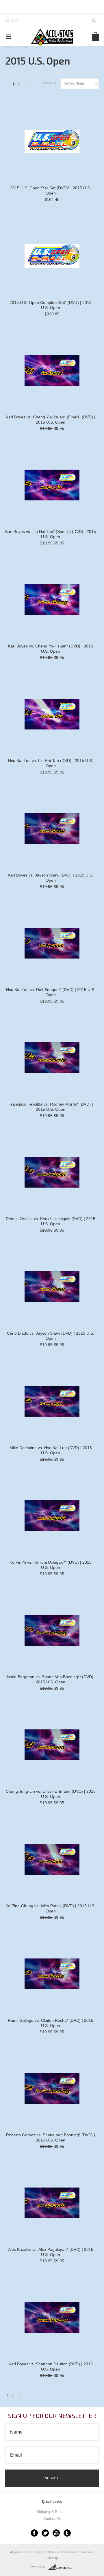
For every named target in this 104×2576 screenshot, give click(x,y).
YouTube (56, 2533)
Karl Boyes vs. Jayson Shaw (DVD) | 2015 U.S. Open (51, 878)
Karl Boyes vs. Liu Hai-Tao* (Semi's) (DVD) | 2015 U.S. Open (51, 534)
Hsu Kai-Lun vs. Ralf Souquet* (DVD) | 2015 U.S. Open (51, 992)
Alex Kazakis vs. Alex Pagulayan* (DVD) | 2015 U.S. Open (51, 2252)
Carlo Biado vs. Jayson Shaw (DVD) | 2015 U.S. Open (51, 1336)
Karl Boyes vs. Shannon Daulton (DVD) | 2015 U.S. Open (51, 2367)
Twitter (45, 2533)
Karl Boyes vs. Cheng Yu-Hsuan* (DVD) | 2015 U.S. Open (51, 649)
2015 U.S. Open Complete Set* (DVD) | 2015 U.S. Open (51, 305)
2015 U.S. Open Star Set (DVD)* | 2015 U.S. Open (51, 190)
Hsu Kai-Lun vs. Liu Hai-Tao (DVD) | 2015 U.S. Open (51, 763)
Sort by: (50, 83)
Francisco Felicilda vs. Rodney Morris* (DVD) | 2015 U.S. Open (51, 1107)
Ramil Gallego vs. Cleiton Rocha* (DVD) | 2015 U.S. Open (51, 2023)
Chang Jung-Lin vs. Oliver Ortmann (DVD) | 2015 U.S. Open (51, 1794)
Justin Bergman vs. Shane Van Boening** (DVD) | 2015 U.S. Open (51, 1679)
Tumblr (67, 2533)
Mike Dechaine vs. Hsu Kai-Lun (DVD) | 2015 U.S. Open (51, 1450)
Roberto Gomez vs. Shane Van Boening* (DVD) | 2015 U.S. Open (51, 2137)
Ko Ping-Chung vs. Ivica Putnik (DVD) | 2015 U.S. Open (51, 1908)
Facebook (34, 2533)
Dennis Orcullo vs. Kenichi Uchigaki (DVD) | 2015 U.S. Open (51, 1221)
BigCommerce (62, 2567)
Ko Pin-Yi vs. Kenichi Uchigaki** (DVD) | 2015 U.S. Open (51, 1565)
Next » (26, 85)
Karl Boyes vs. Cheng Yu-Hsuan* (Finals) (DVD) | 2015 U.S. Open (51, 420)
